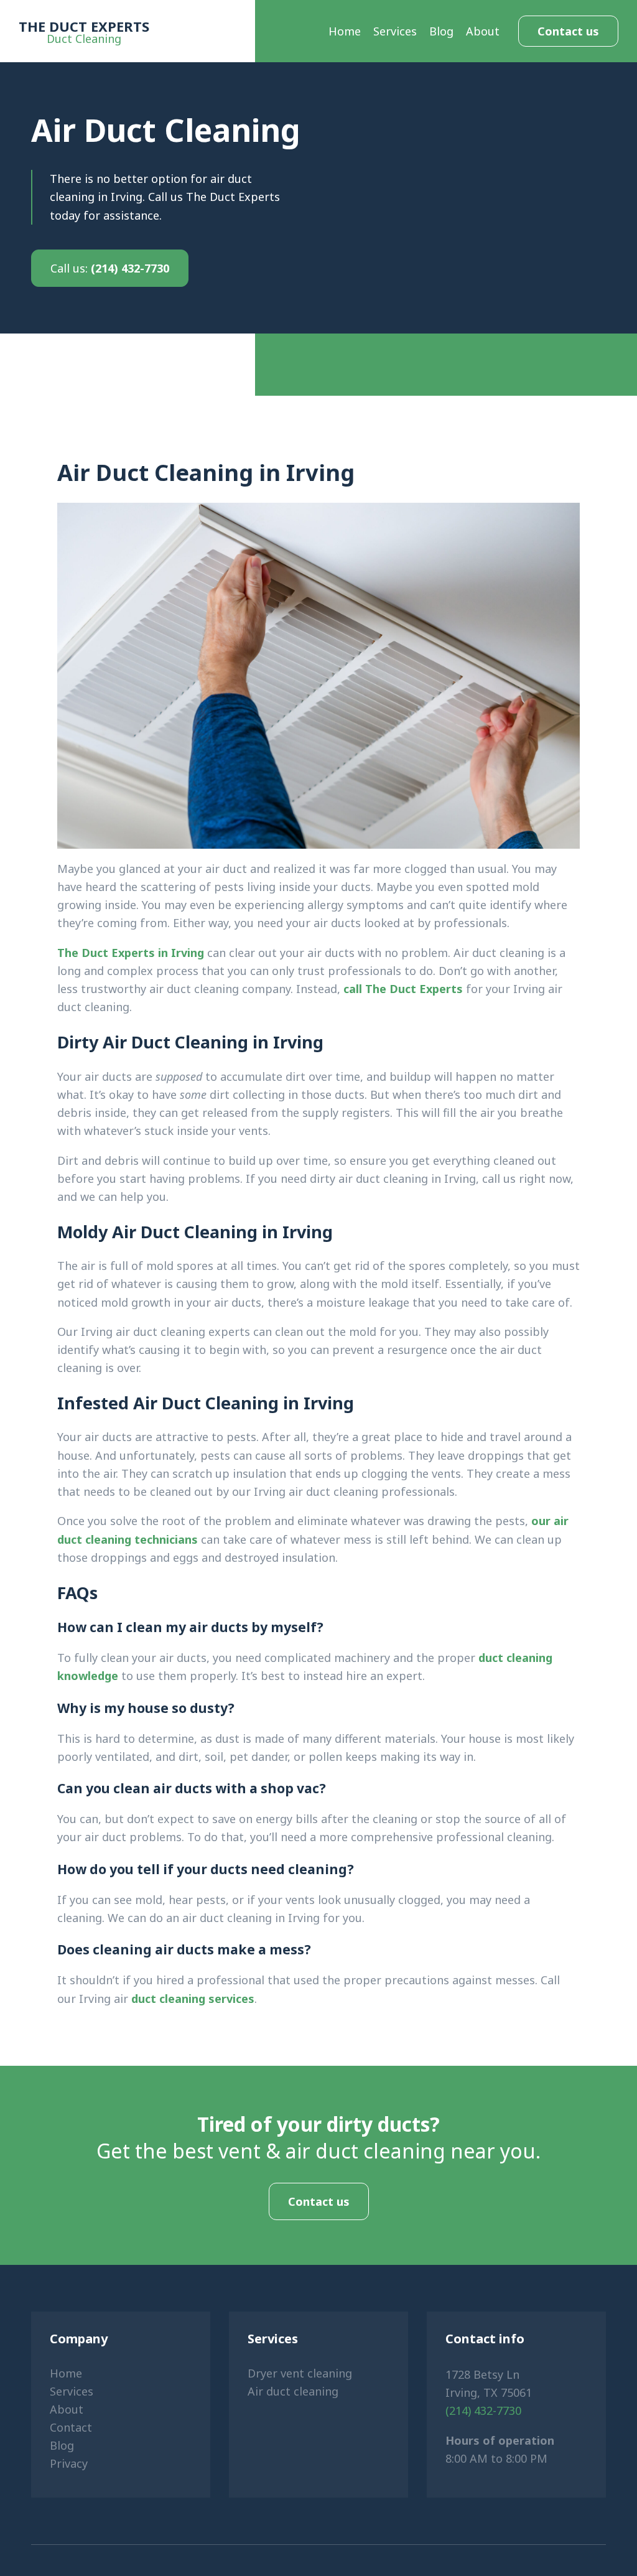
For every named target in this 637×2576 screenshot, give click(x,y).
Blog (441, 31)
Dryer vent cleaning (300, 2373)
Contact (71, 2427)
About (483, 31)
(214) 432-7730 (110, 268)
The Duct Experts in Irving (131, 953)
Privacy (69, 2463)
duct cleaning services (193, 1999)
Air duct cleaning (293, 2391)
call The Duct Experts (403, 989)
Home (345, 31)
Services (395, 31)
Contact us (568, 31)
